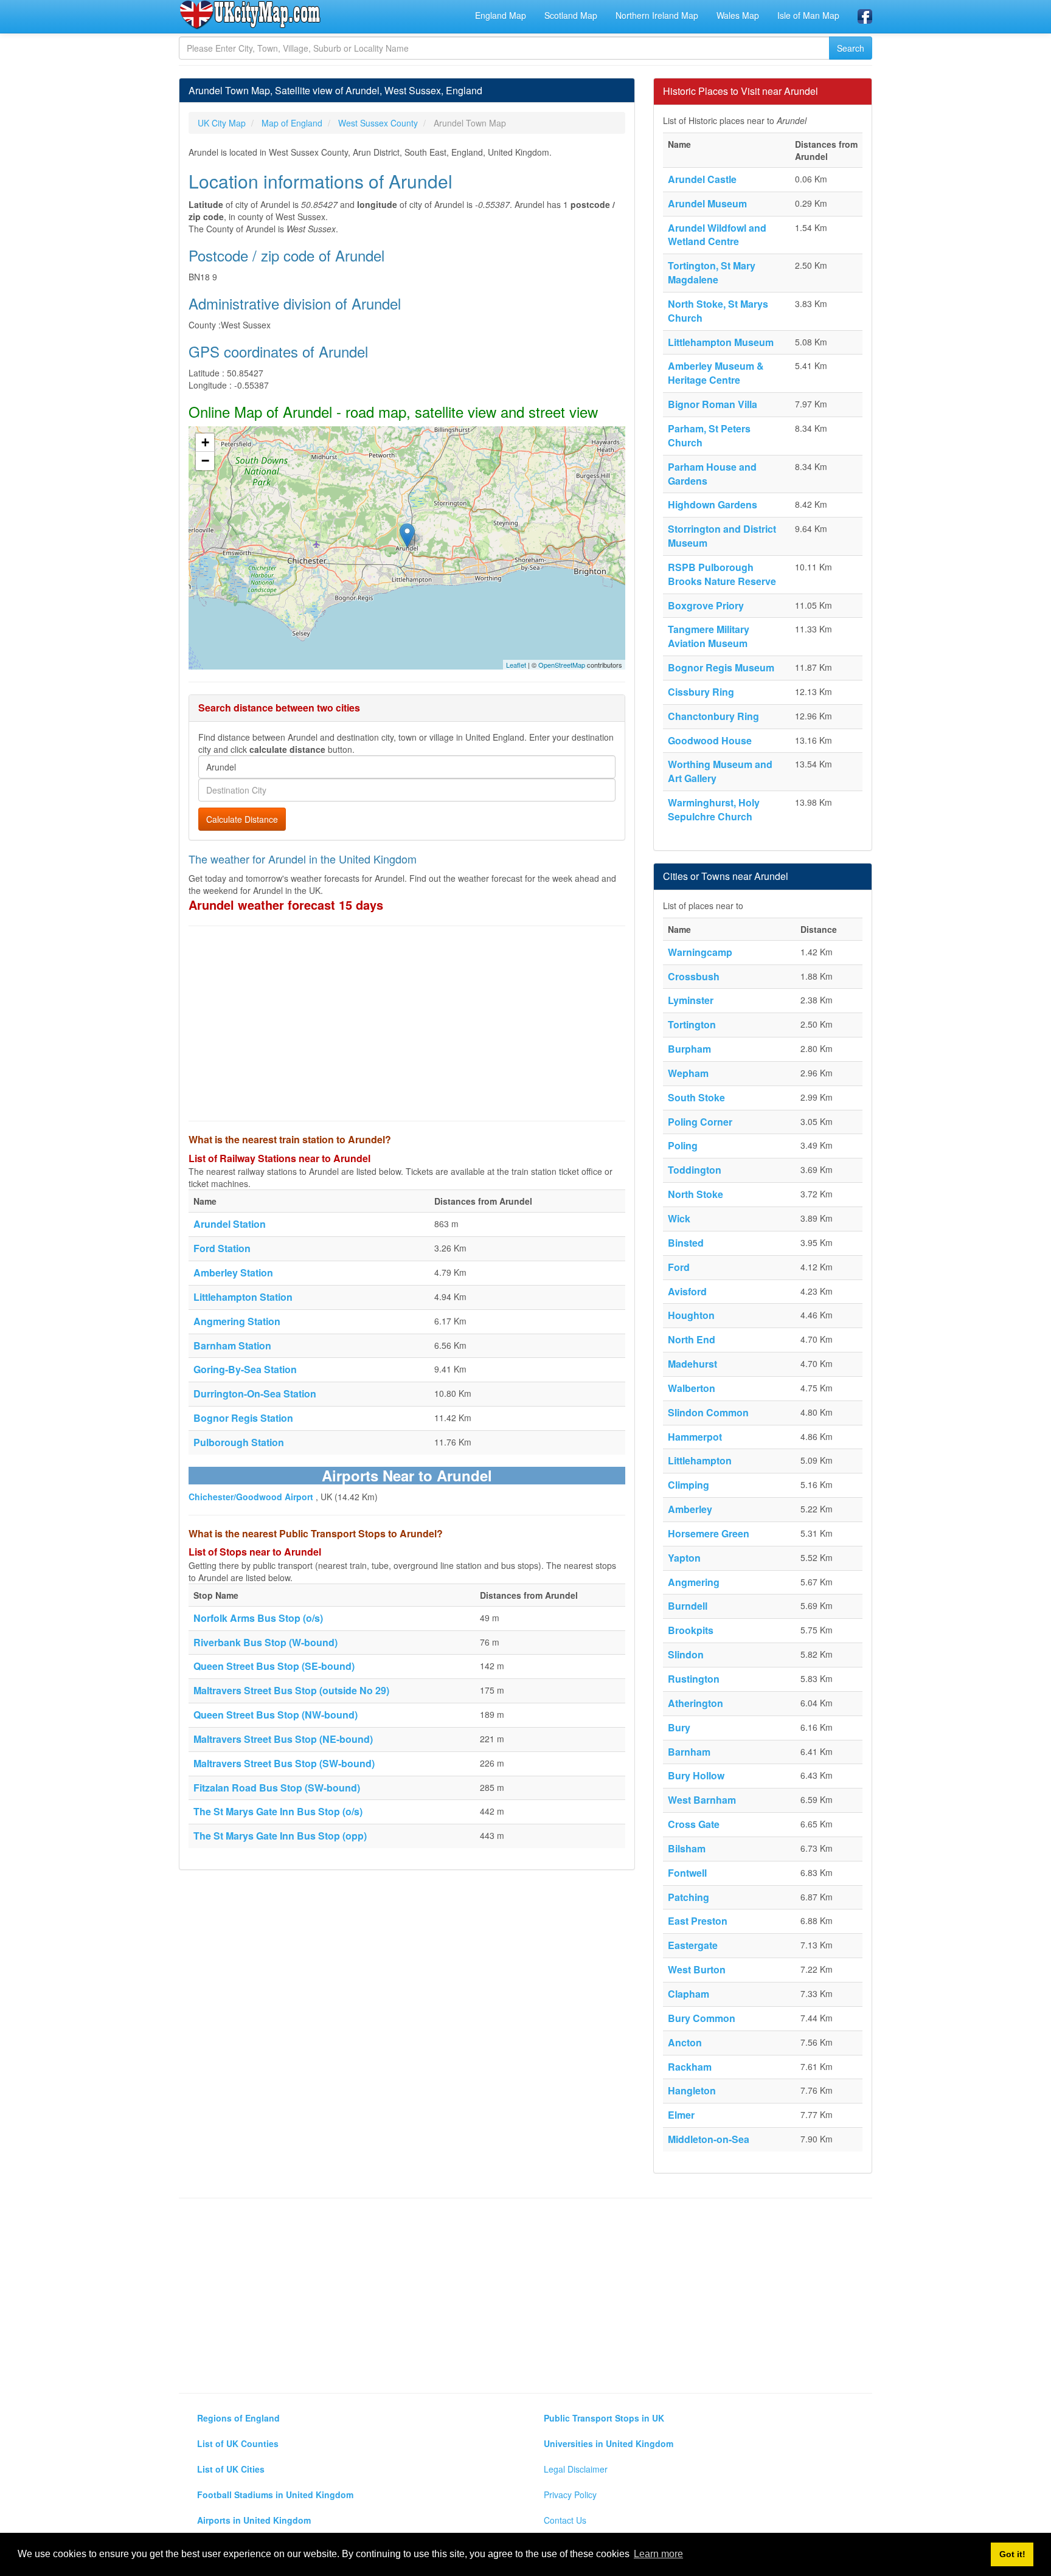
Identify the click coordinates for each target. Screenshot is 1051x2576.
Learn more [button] (658, 2554)
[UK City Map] (250, 15)
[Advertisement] (407, 1023)
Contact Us (565, 2520)
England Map (501, 15)
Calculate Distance (242, 819)
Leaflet (516, 665)
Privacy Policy (570, 2495)
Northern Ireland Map (657, 15)
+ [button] (205, 442)
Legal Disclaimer (576, 2469)
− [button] (205, 461)
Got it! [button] (1012, 2554)
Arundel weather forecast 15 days (286, 905)
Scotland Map (571, 15)
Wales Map (738, 15)
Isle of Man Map (808, 15)
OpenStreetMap (562, 665)
